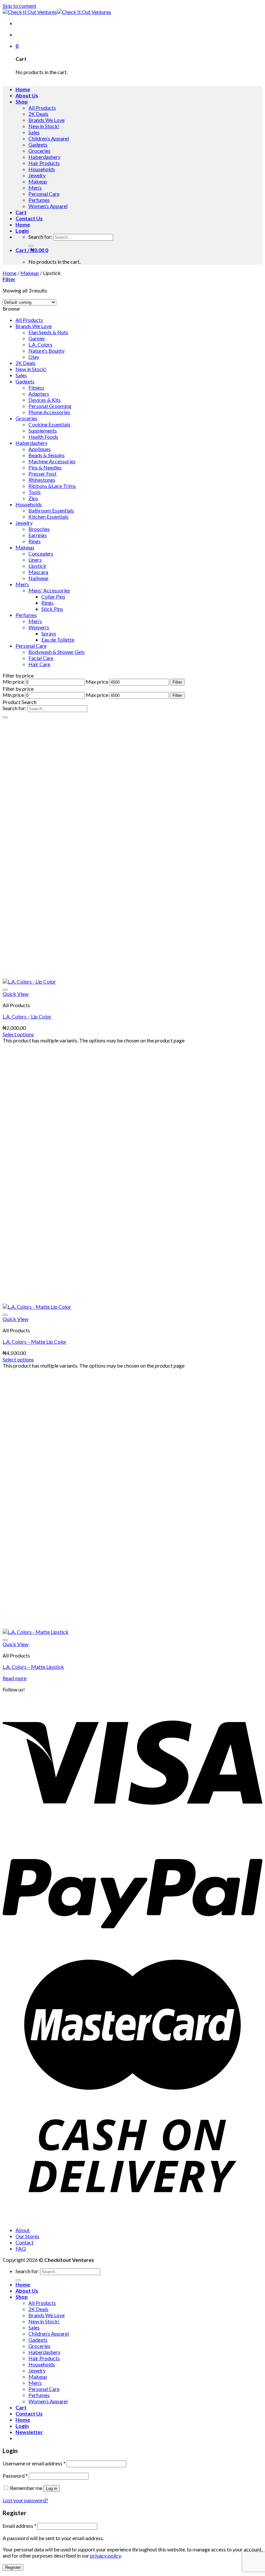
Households (42, 169)
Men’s (35, 187)
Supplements (43, 430)
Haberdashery (44, 157)
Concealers (41, 553)
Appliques (40, 449)
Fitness (36, 387)
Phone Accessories (49, 412)
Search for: (40, 237)
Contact (25, 2242)
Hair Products (44, 163)
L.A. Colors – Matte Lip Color (35, 1342)
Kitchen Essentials (48, 517)
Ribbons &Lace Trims (52, 486)
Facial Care (41, 658)
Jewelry (37, 175)
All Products (42, 108)
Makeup (38, 181)
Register (13, 2567)
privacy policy (106, 2555)
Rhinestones (42, 480)
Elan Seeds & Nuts (48, 332)
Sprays (49, 633)
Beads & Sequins (47, 455)
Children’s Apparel (49, 138)
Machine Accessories (52, 461)
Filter (177, 682)
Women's (39, 627)
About (23, 2230)
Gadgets (38, 144)
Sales (34, 132)
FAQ (21, 2248)
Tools (35, 492)
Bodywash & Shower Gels (57, 652)
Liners (35, 560)
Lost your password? (25, 2500)
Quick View (16, 994)
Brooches (39, 529)
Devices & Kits (45, 400)
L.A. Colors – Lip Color (27, 1016)
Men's (22, 584)
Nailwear (39, 578)
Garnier (37, 338)
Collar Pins (53, 596)
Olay (34, 357)
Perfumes (39, 200)
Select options (18, 1034)
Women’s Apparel (48, 206)
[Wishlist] (5, 990)
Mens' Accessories (49, 590)
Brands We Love (47, 120)
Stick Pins (52, 609)
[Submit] (31, 246)
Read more (15, 1678)
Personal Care (44, 194)
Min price (13, 682)
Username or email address (34, 2463)
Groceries (39, 151)
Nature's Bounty (47, 351)
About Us (27, 95)
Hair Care (39, 664)
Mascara (38, 572)
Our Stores (27, 2236)
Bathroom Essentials (51, 510)
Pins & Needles (45, 467)
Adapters (39, 394)
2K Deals (38, 114)
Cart (21, 212)
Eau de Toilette (58, 639)
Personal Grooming (50, 406)
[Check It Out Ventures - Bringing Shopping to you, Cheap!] (57, 12)
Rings (35, 541)
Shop (22, 101)
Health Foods (43, 437)
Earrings (38, 535)
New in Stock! (44, 126)
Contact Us (29, 218)
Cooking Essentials (49, 424)
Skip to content (19, 6)
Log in (52, 2488)
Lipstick (37, 566)
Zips (33, 498)
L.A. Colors (40, 344)
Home (23, 89)
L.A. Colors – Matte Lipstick (33, 1667)
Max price (97, 682)
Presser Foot (42, 473)
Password (15, 2476)
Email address (20, 2526)
